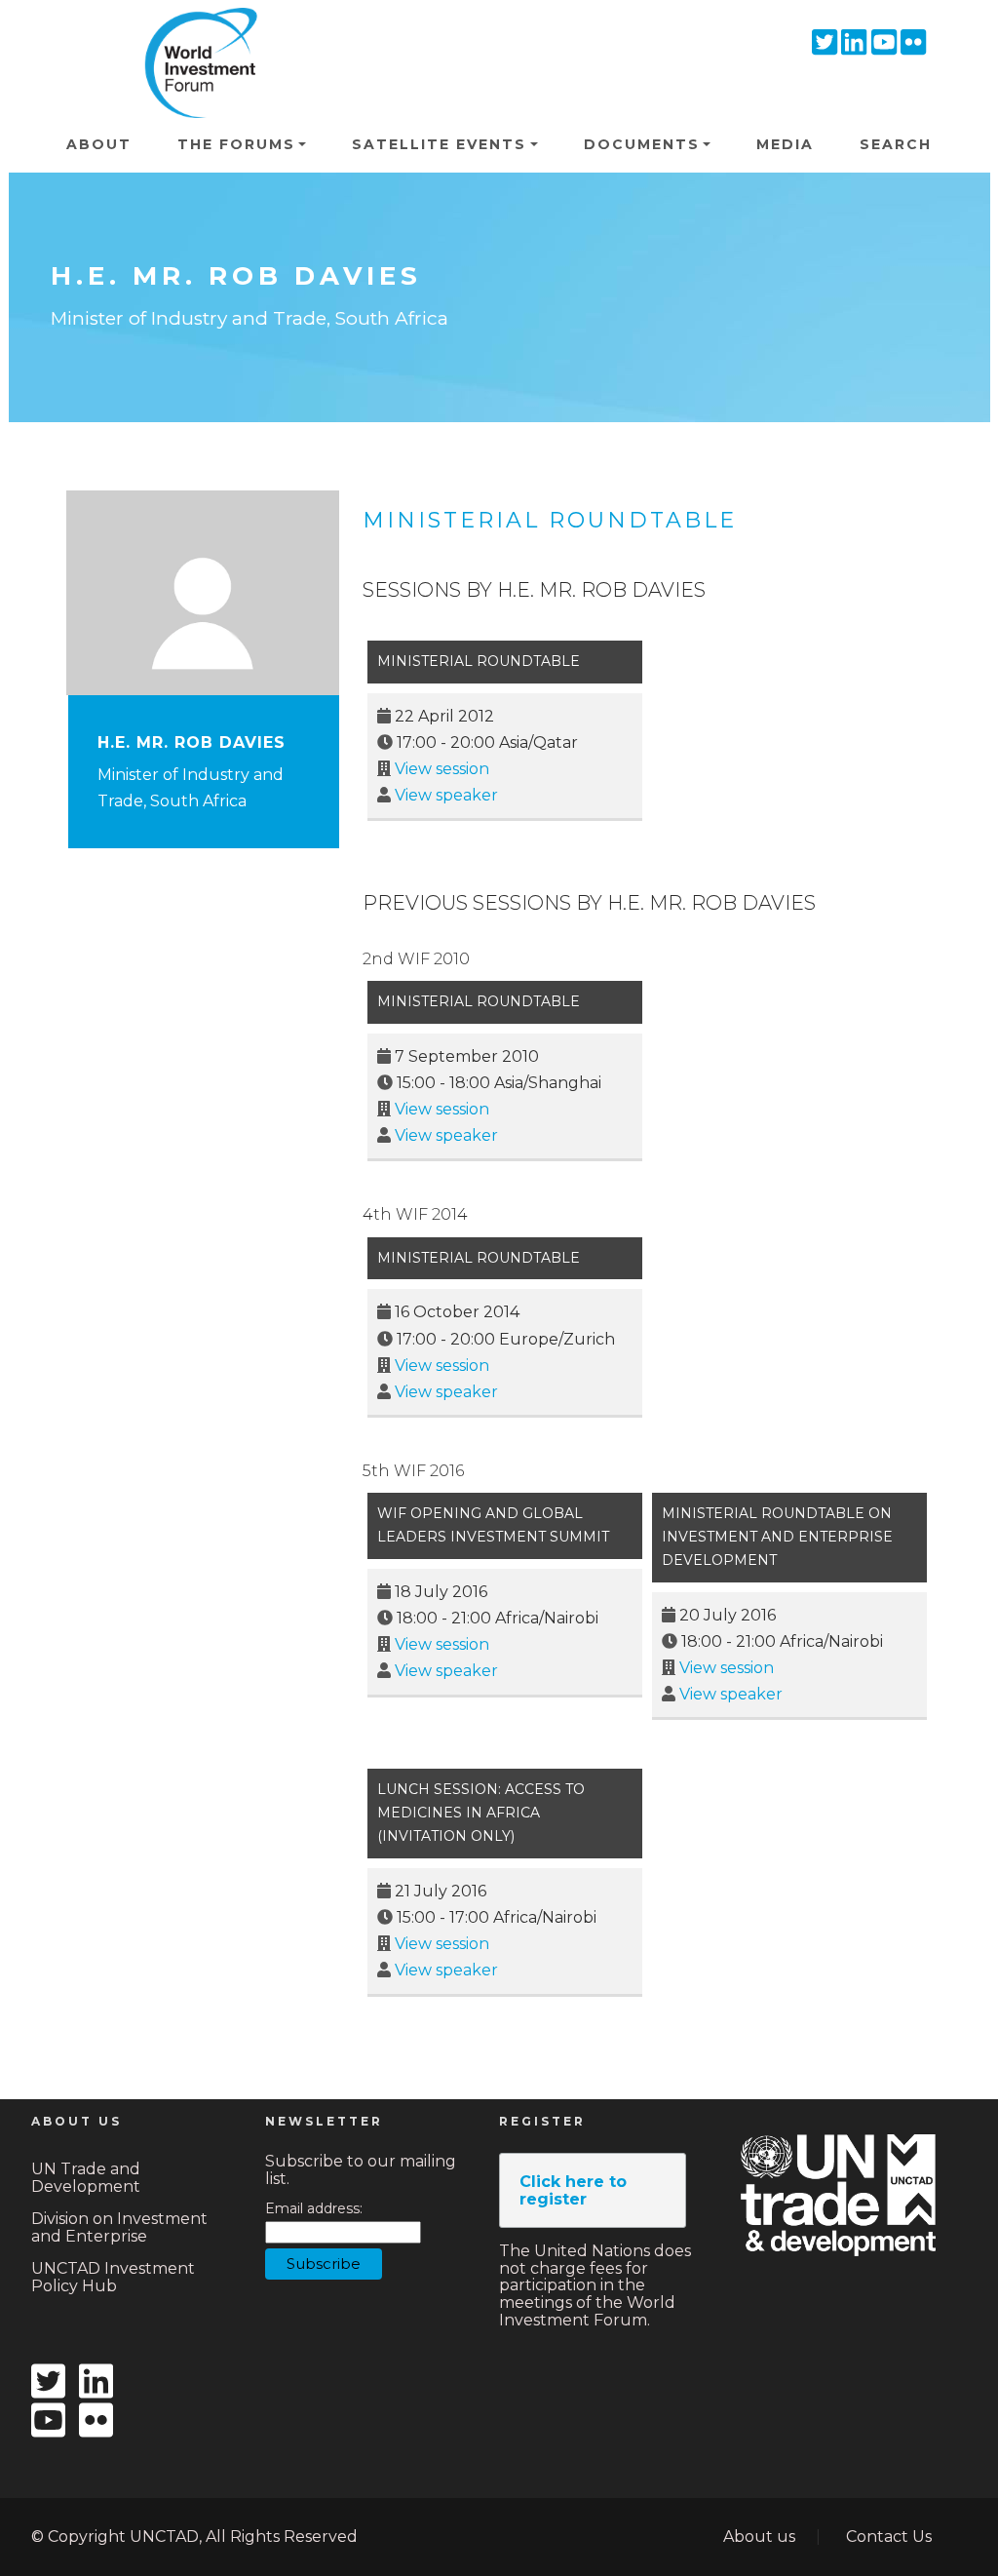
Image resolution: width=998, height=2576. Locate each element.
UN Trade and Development (86, 2178)
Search (896, 144)
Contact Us (889, 2537)
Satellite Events (439, 144)
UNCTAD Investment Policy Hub (113, 2277)
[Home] (195, 35)
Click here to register (573, 2190)
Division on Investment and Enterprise (119, 2227)
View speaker (446, 795)
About (99, 144)
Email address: (314, 2209)
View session (442, 769)
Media (785, 144)
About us (759, 2537)
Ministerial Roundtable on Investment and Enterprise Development (777, 1537)
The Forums (236, 144)
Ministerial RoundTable (479, 1001)
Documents (642, 144)
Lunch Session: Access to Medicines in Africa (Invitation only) (481, 1813)
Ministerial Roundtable (550, 520)
